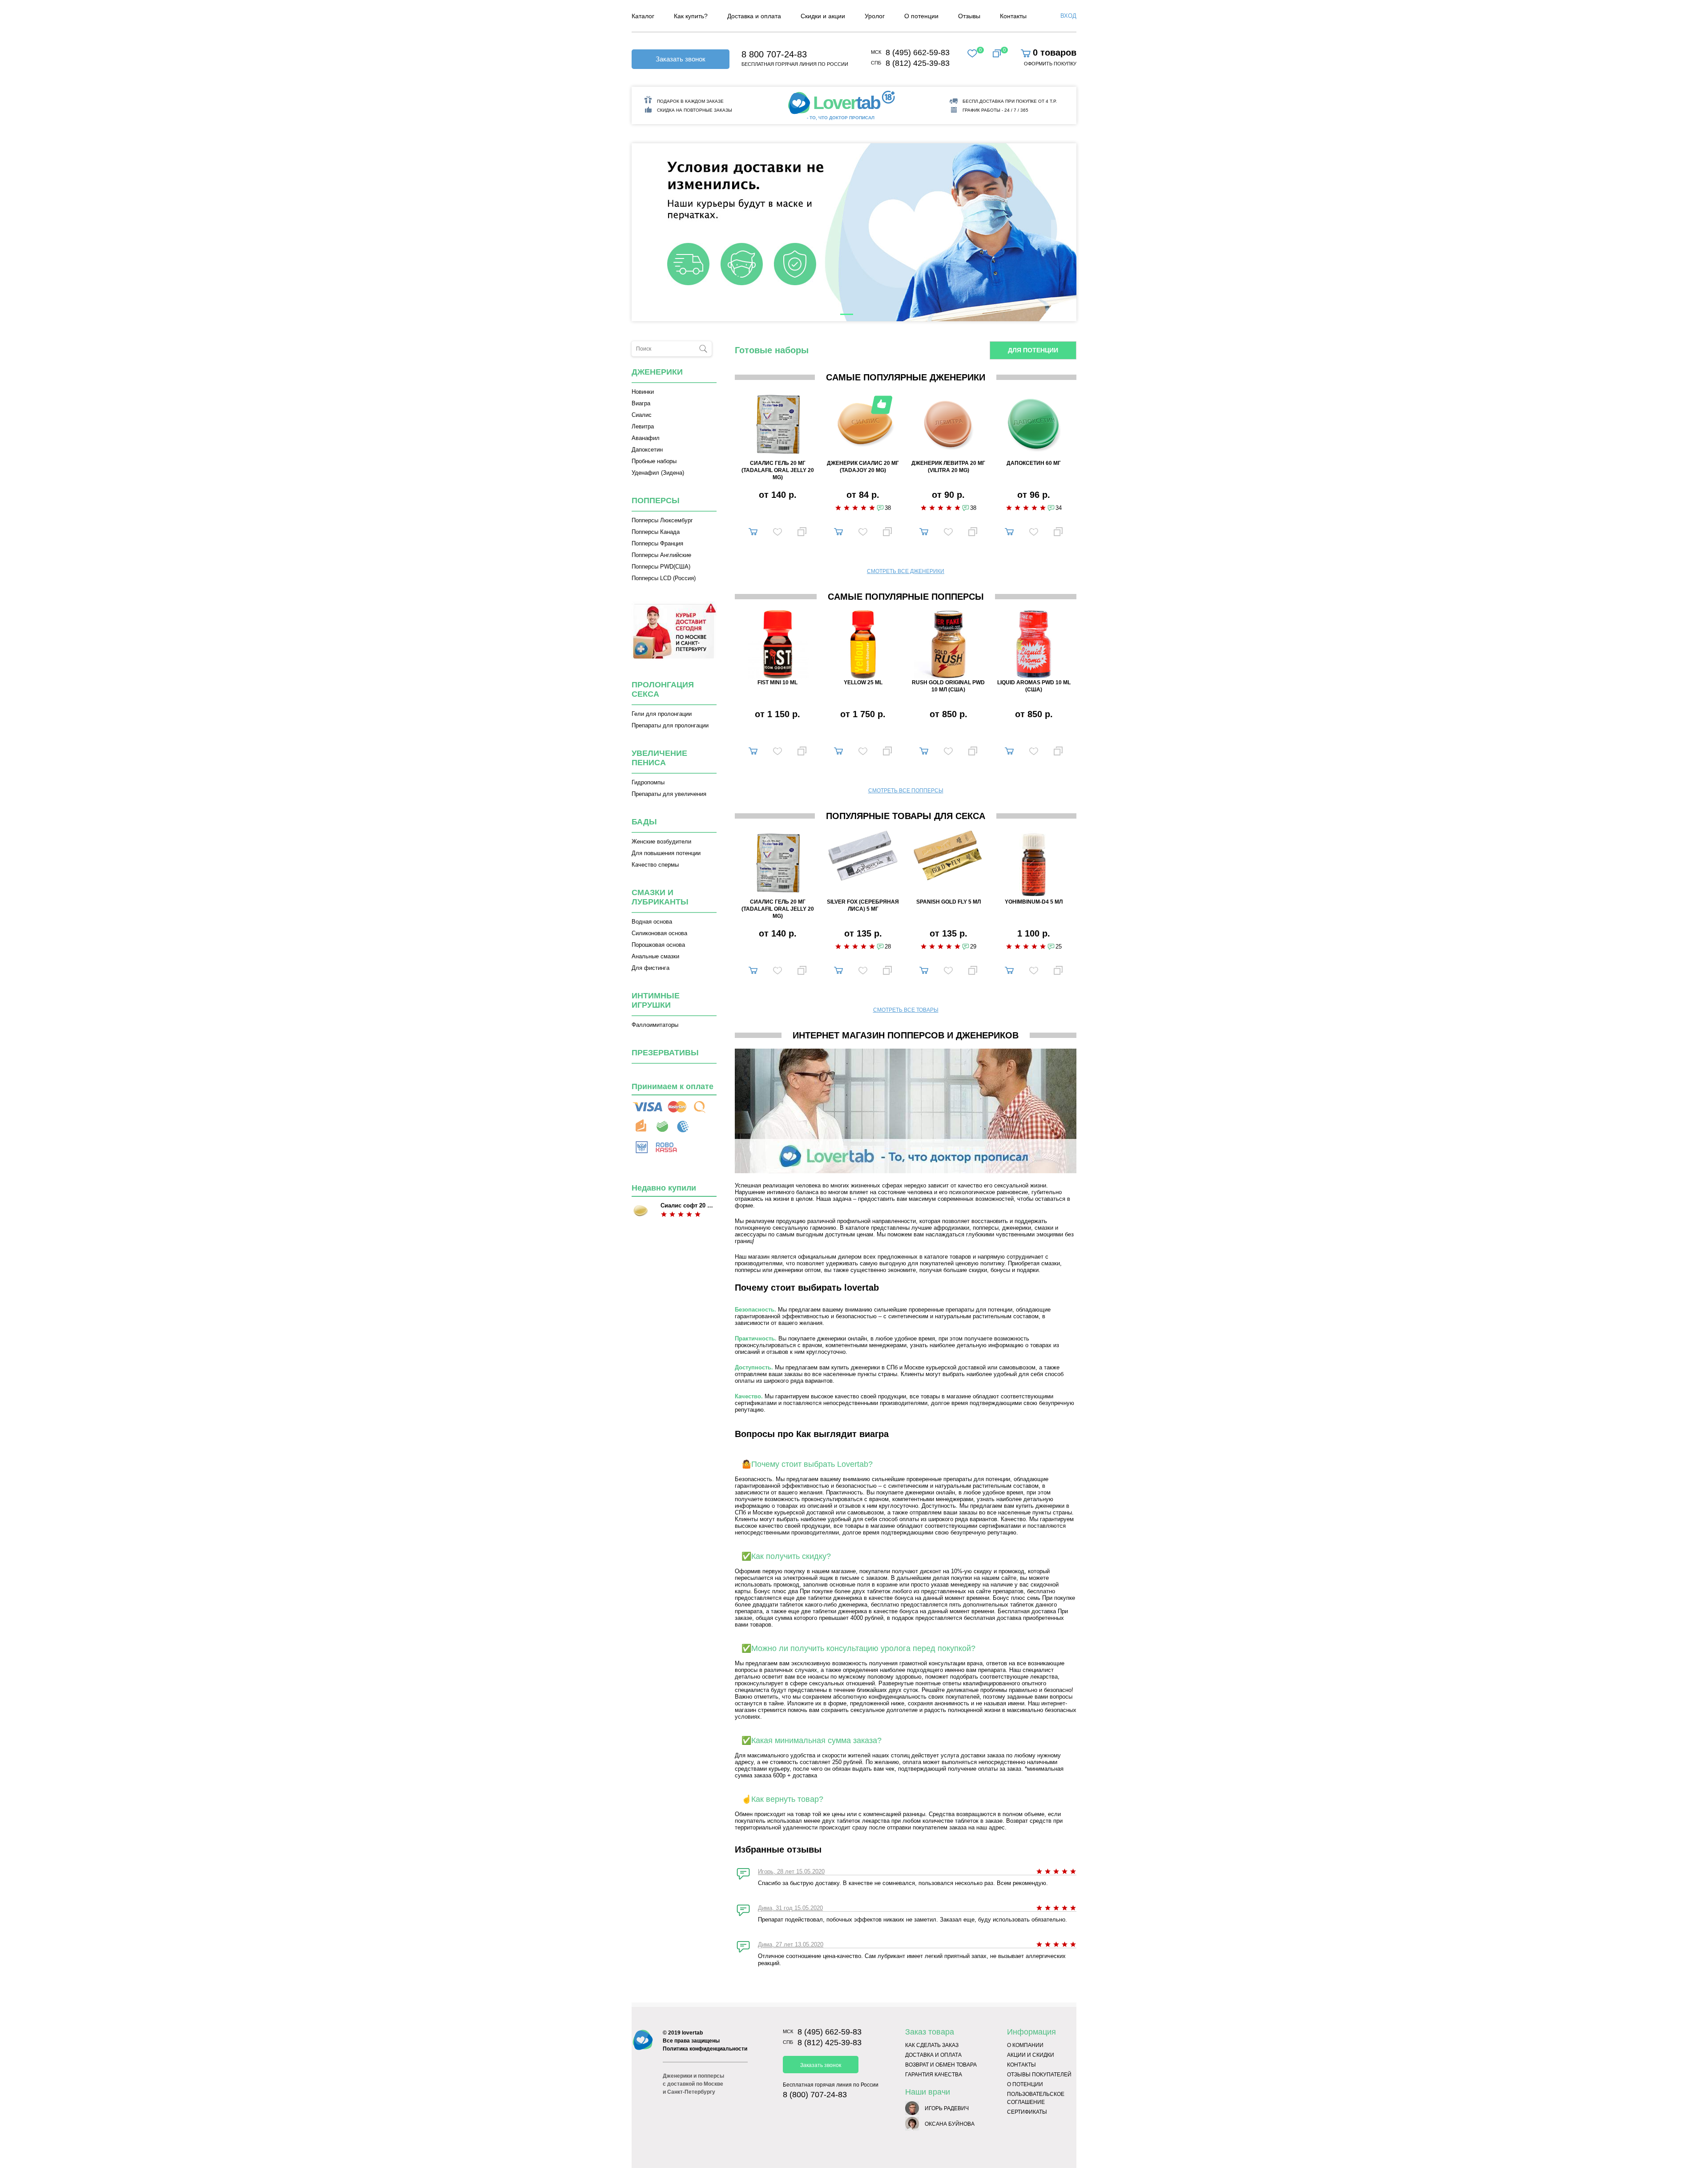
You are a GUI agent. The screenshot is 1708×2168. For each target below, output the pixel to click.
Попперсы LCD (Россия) (664, 578)
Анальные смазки (655, 956)
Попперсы (656, 501)
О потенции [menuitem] (921, 16)
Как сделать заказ (932, 2045)
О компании (1025, 2045)
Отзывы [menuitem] (969, 16)
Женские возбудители (661, 842)
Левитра (643, 426)
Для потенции (1033, 350)
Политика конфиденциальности (705, 2049)
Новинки (643, 392)
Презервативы (665, 1053)
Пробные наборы (654, 461)
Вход (1068, 16)
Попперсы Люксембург (662, 520)
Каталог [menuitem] (643, 16)
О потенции (1025, 2084)
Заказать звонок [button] (681, 59)
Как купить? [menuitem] (691, 16)
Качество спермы (655, 865)
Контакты (1021, 2065)
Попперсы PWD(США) (661, 567)
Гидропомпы (648, 782)
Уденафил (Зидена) (658, 473)
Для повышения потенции (666, 853)
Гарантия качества (934, 2075)
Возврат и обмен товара (941, 2065)
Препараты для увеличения (669, 794)
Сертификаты (1027, 2112)
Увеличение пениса (659, 758)
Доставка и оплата (933, 2055)
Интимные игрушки (656, 1000)
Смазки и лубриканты (660, 897)
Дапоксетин (647, 450)
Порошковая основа (658, 945)
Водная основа (652, 922)
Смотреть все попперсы (906, 791)
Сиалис (642, 415)
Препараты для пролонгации (670, 725)
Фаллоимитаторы (655, 1025)
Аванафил (646, 438)
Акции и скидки (1031, 2055)
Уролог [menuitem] (875, 16)
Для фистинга (651, 968)
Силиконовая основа (659, 933)
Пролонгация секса (663, 689)
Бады (644, 822)
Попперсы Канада (656, 532)
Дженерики (657, 372)
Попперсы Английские (661, 555)
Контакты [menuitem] (1013, 16)
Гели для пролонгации (662, 714)
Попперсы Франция (657, 543)
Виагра (641, 403)
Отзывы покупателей (1039, 2075)
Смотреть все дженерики (906, 571)
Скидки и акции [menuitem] (823, 16)
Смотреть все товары (906, 1010)
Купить (753, 530)
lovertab (692, 2033)
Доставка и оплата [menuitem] (754, 16)
